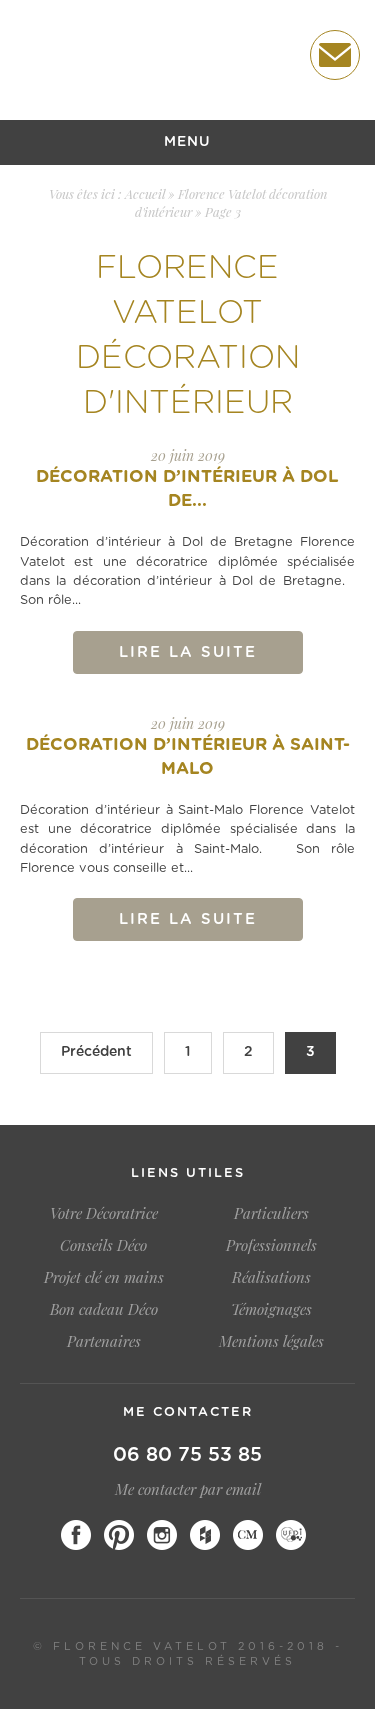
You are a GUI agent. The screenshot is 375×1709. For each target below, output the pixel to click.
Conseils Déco (103, 1245)
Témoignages (271, 1309)
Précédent (96, 1052)
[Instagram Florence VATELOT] (162, 1535)
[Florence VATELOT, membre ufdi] (291, 1535)
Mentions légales (271, 1341)
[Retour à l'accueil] (130, 56)
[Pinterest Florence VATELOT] (119, 1535)
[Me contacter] (335, 55)
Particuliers (271, 1213)
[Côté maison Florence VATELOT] (248, 1535)
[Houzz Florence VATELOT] (205, 1535)
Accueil (145, 193)
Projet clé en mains (104, 1277)
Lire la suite (188, 652)
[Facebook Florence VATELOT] (76, 1535)
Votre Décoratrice (104, 1213)
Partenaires (104, 1341)
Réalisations (271, 1277)
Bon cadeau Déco (104, 1309)
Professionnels (271, 1245)
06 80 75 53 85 (187, 1455)
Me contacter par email (188, 1489)
